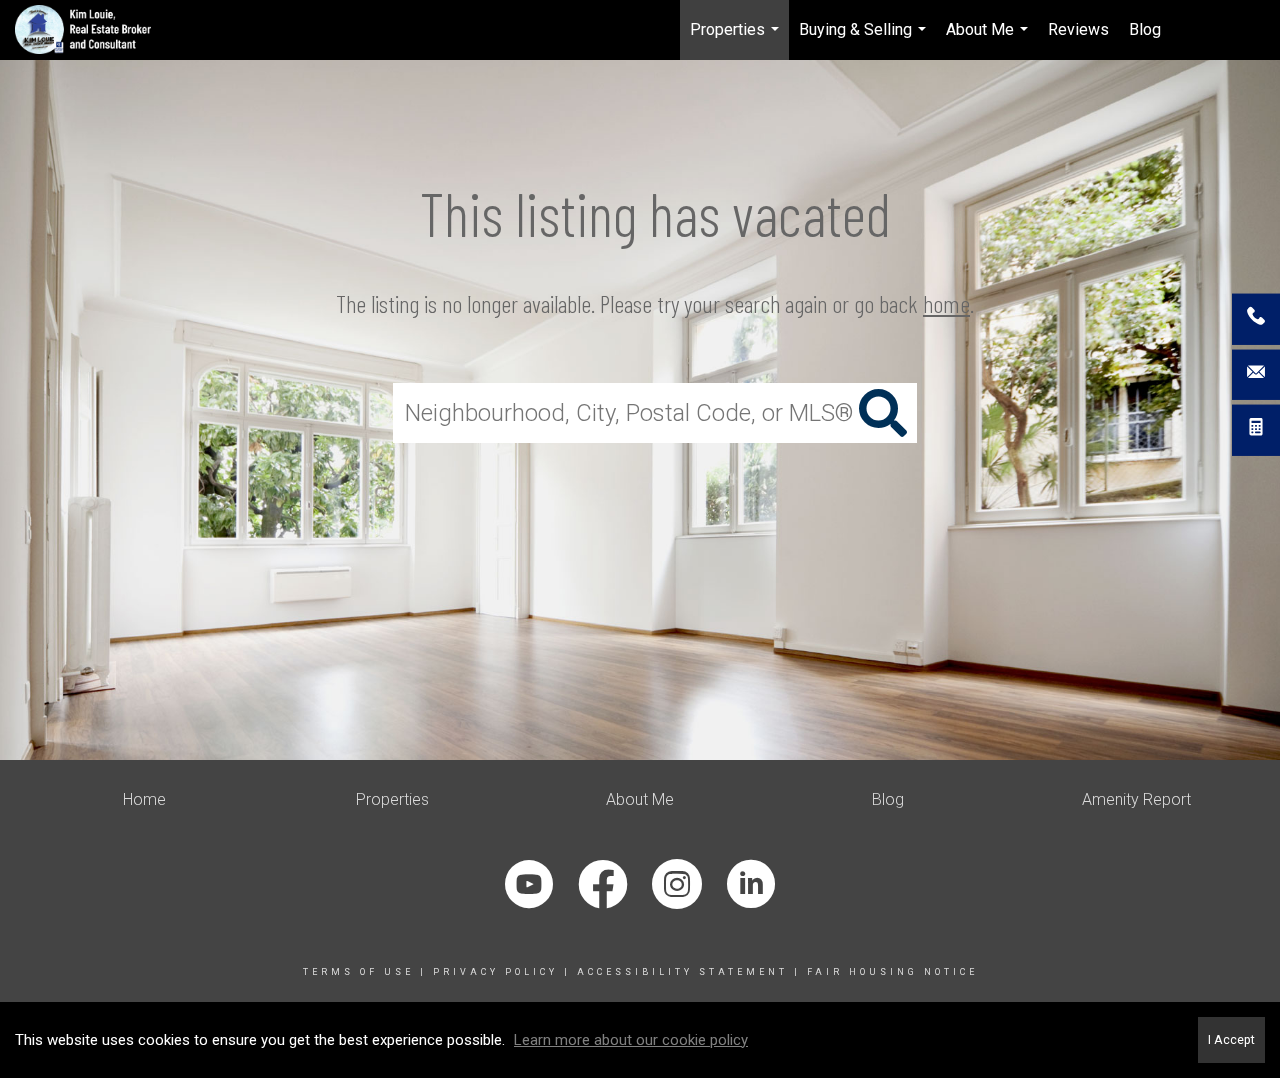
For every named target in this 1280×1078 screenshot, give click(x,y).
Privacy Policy (495, 972)
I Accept (1231, 1039)
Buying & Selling (865, 40)
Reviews (1078, 29)
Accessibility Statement (682, 972)
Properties (737, 40)
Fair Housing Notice (892, 972)
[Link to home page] (93, 30)
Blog (1145, 29)
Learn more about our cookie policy (631, 1040)
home (946, 303)
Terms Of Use (358, 972)
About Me (989, 40)
